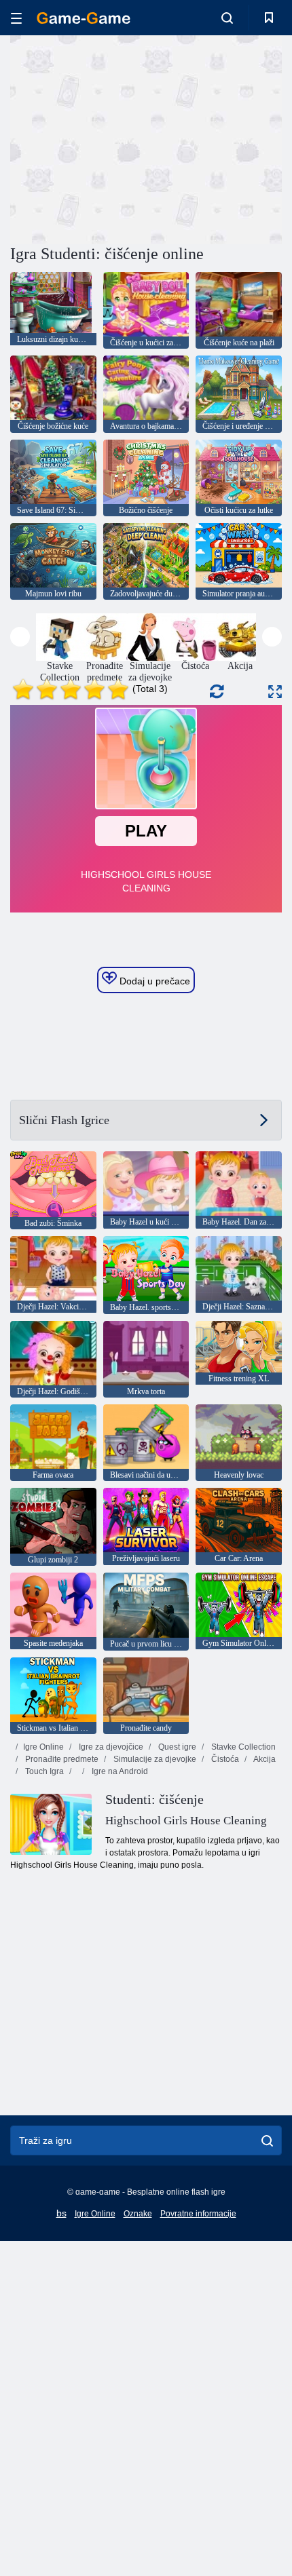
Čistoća (224, 1759)
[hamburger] (16, 18)
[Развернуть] (275, 692)
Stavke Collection (242, 1747)
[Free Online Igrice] (84, 18)
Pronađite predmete (61, 1759)
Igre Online (43, 1747)
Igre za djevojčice (110, 1747)
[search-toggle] (227, 18)
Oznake (138, 2214)
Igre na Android (119, 1771)
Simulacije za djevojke (154, 1759)
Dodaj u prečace (153, 981)
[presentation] (20, 637)
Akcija (264, 1759)
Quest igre (176, 1747)
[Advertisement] (125, 138)
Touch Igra (43, 1771)
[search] (267, 2140)
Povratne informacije (198, 2214)
